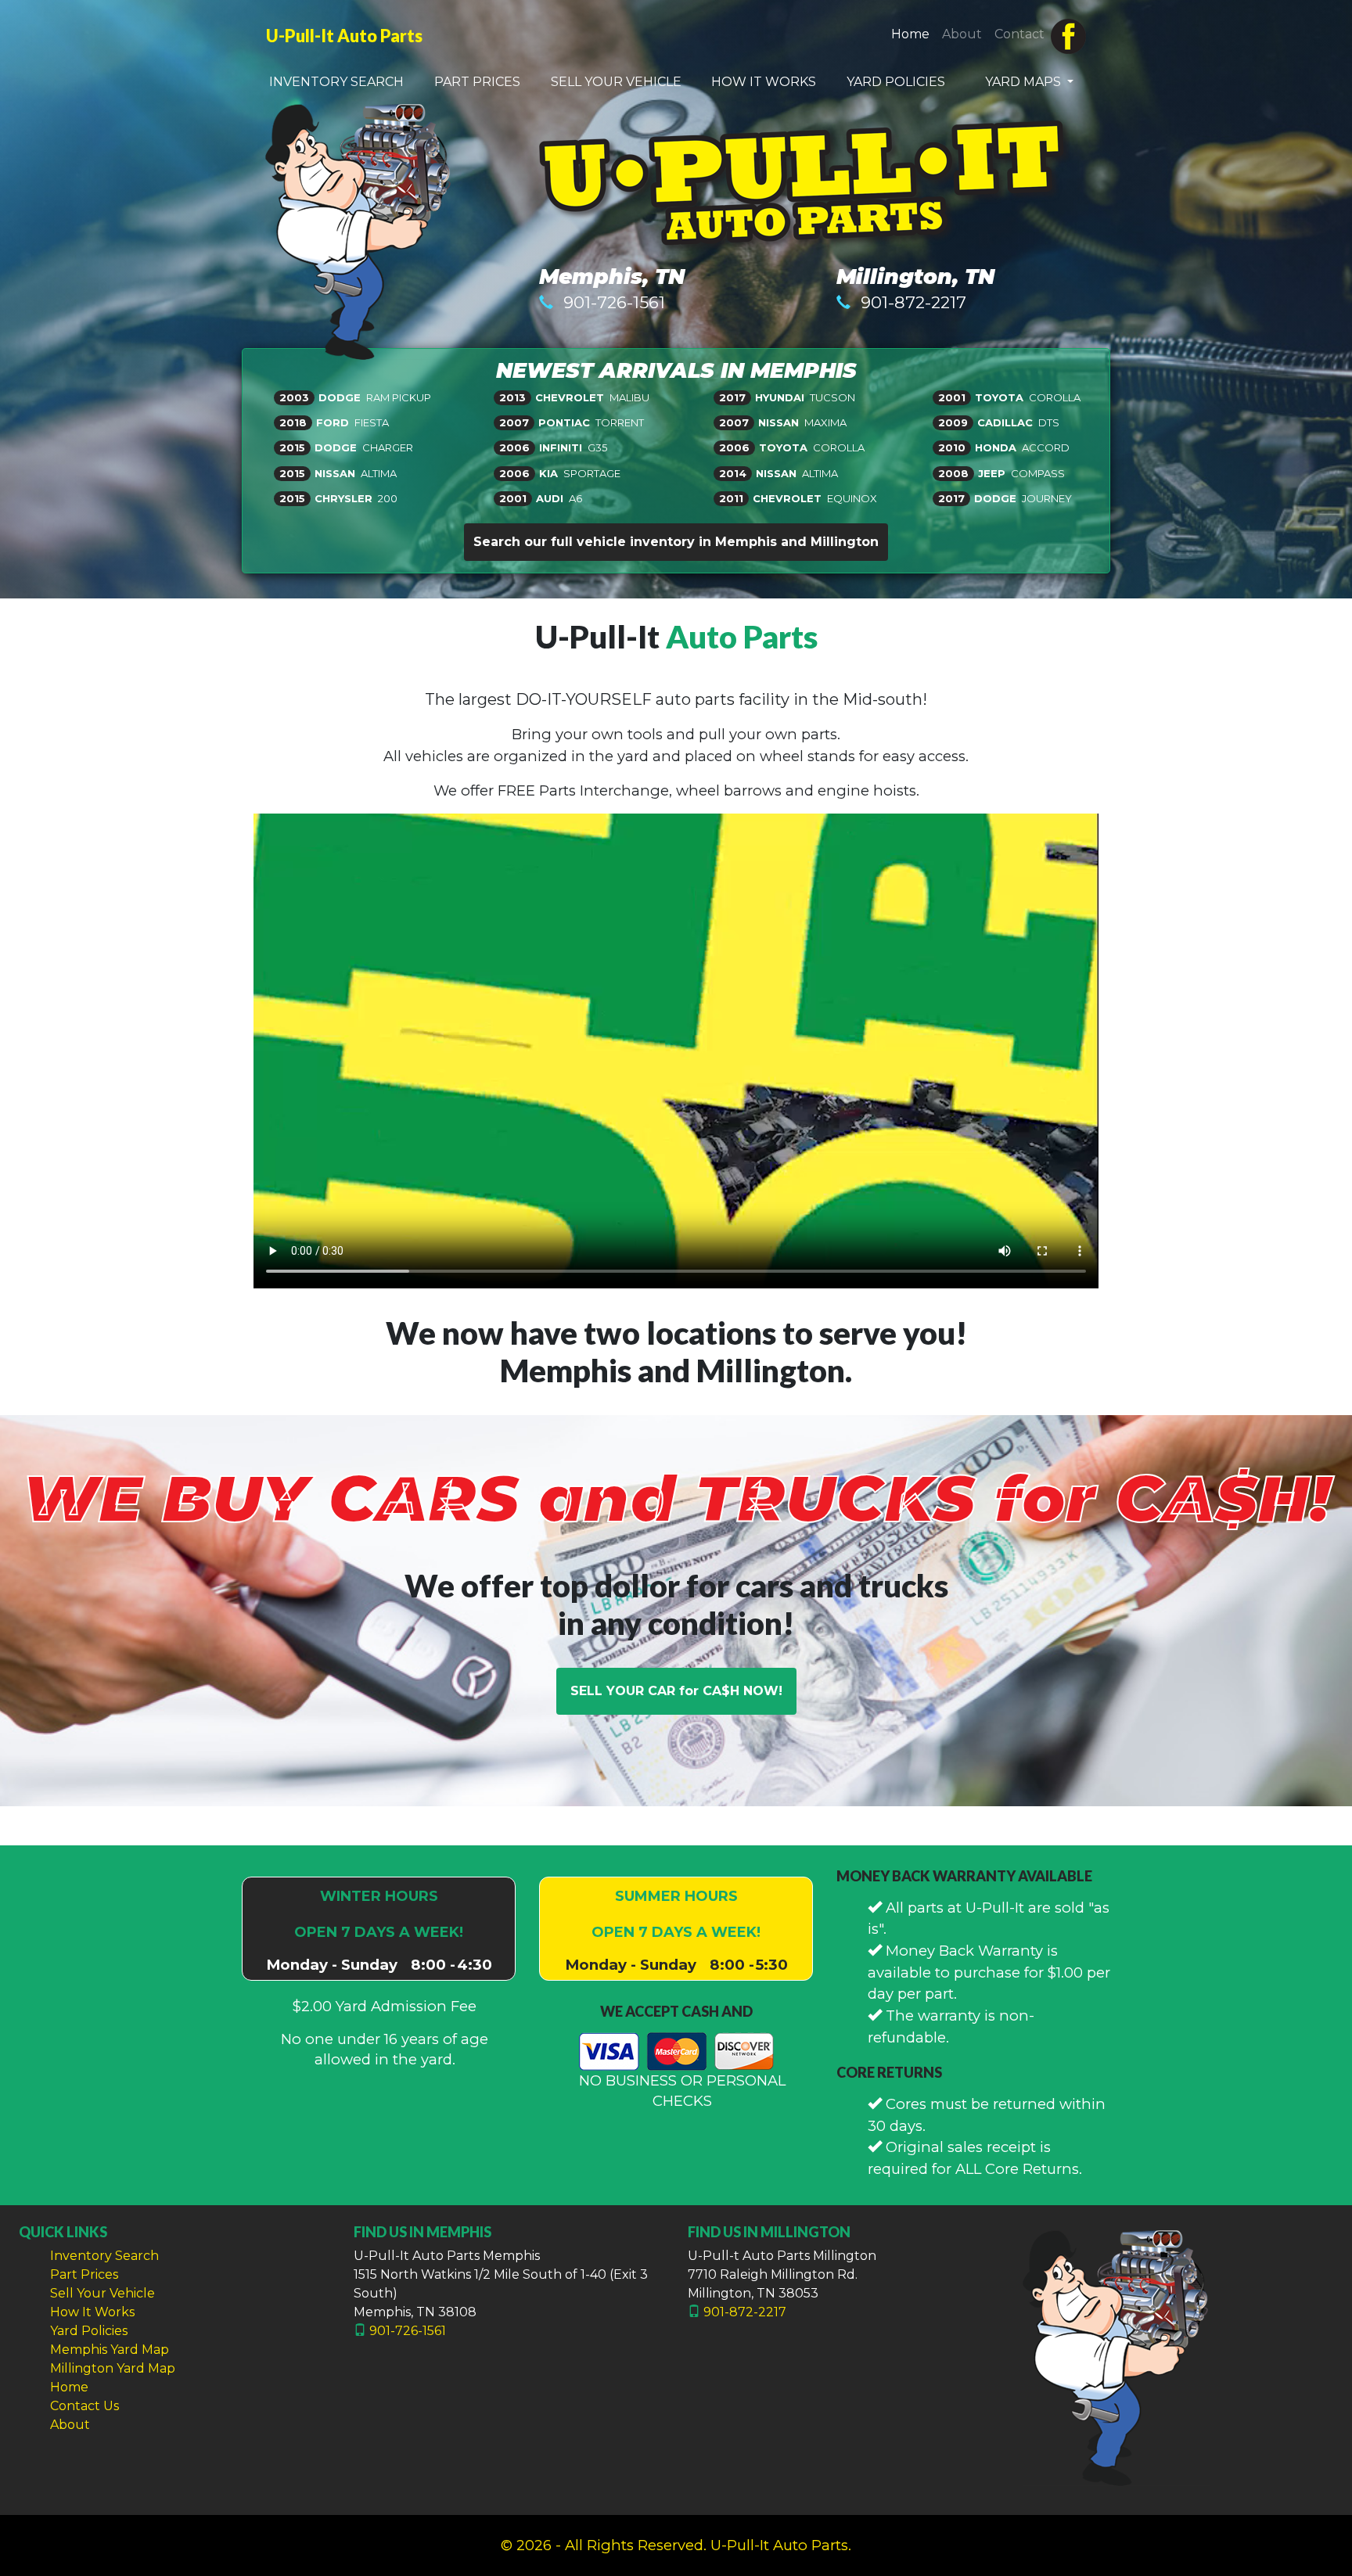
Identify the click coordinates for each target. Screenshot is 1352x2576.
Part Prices (84, 2274)
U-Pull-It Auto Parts (344, 36)
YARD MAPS (1025, 82)
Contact (1019, 34)
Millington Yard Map (113, 2368)
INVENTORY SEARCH (336, 82)
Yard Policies (89, 2331)
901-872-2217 (913, 302)
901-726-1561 (614, 302)
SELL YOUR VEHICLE (616, 82)
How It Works (92, 2312)
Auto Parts (742, 637)
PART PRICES (477, 82)
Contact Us (84, 2406)
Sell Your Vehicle (102, 2293)
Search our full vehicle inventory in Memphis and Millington (676, 542)
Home (913, 34)
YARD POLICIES (896, 82)
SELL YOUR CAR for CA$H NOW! (676, 1691)
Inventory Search (104, 2256)
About (962, 34)
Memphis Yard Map (110, 2350)
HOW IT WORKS (764, 82)
